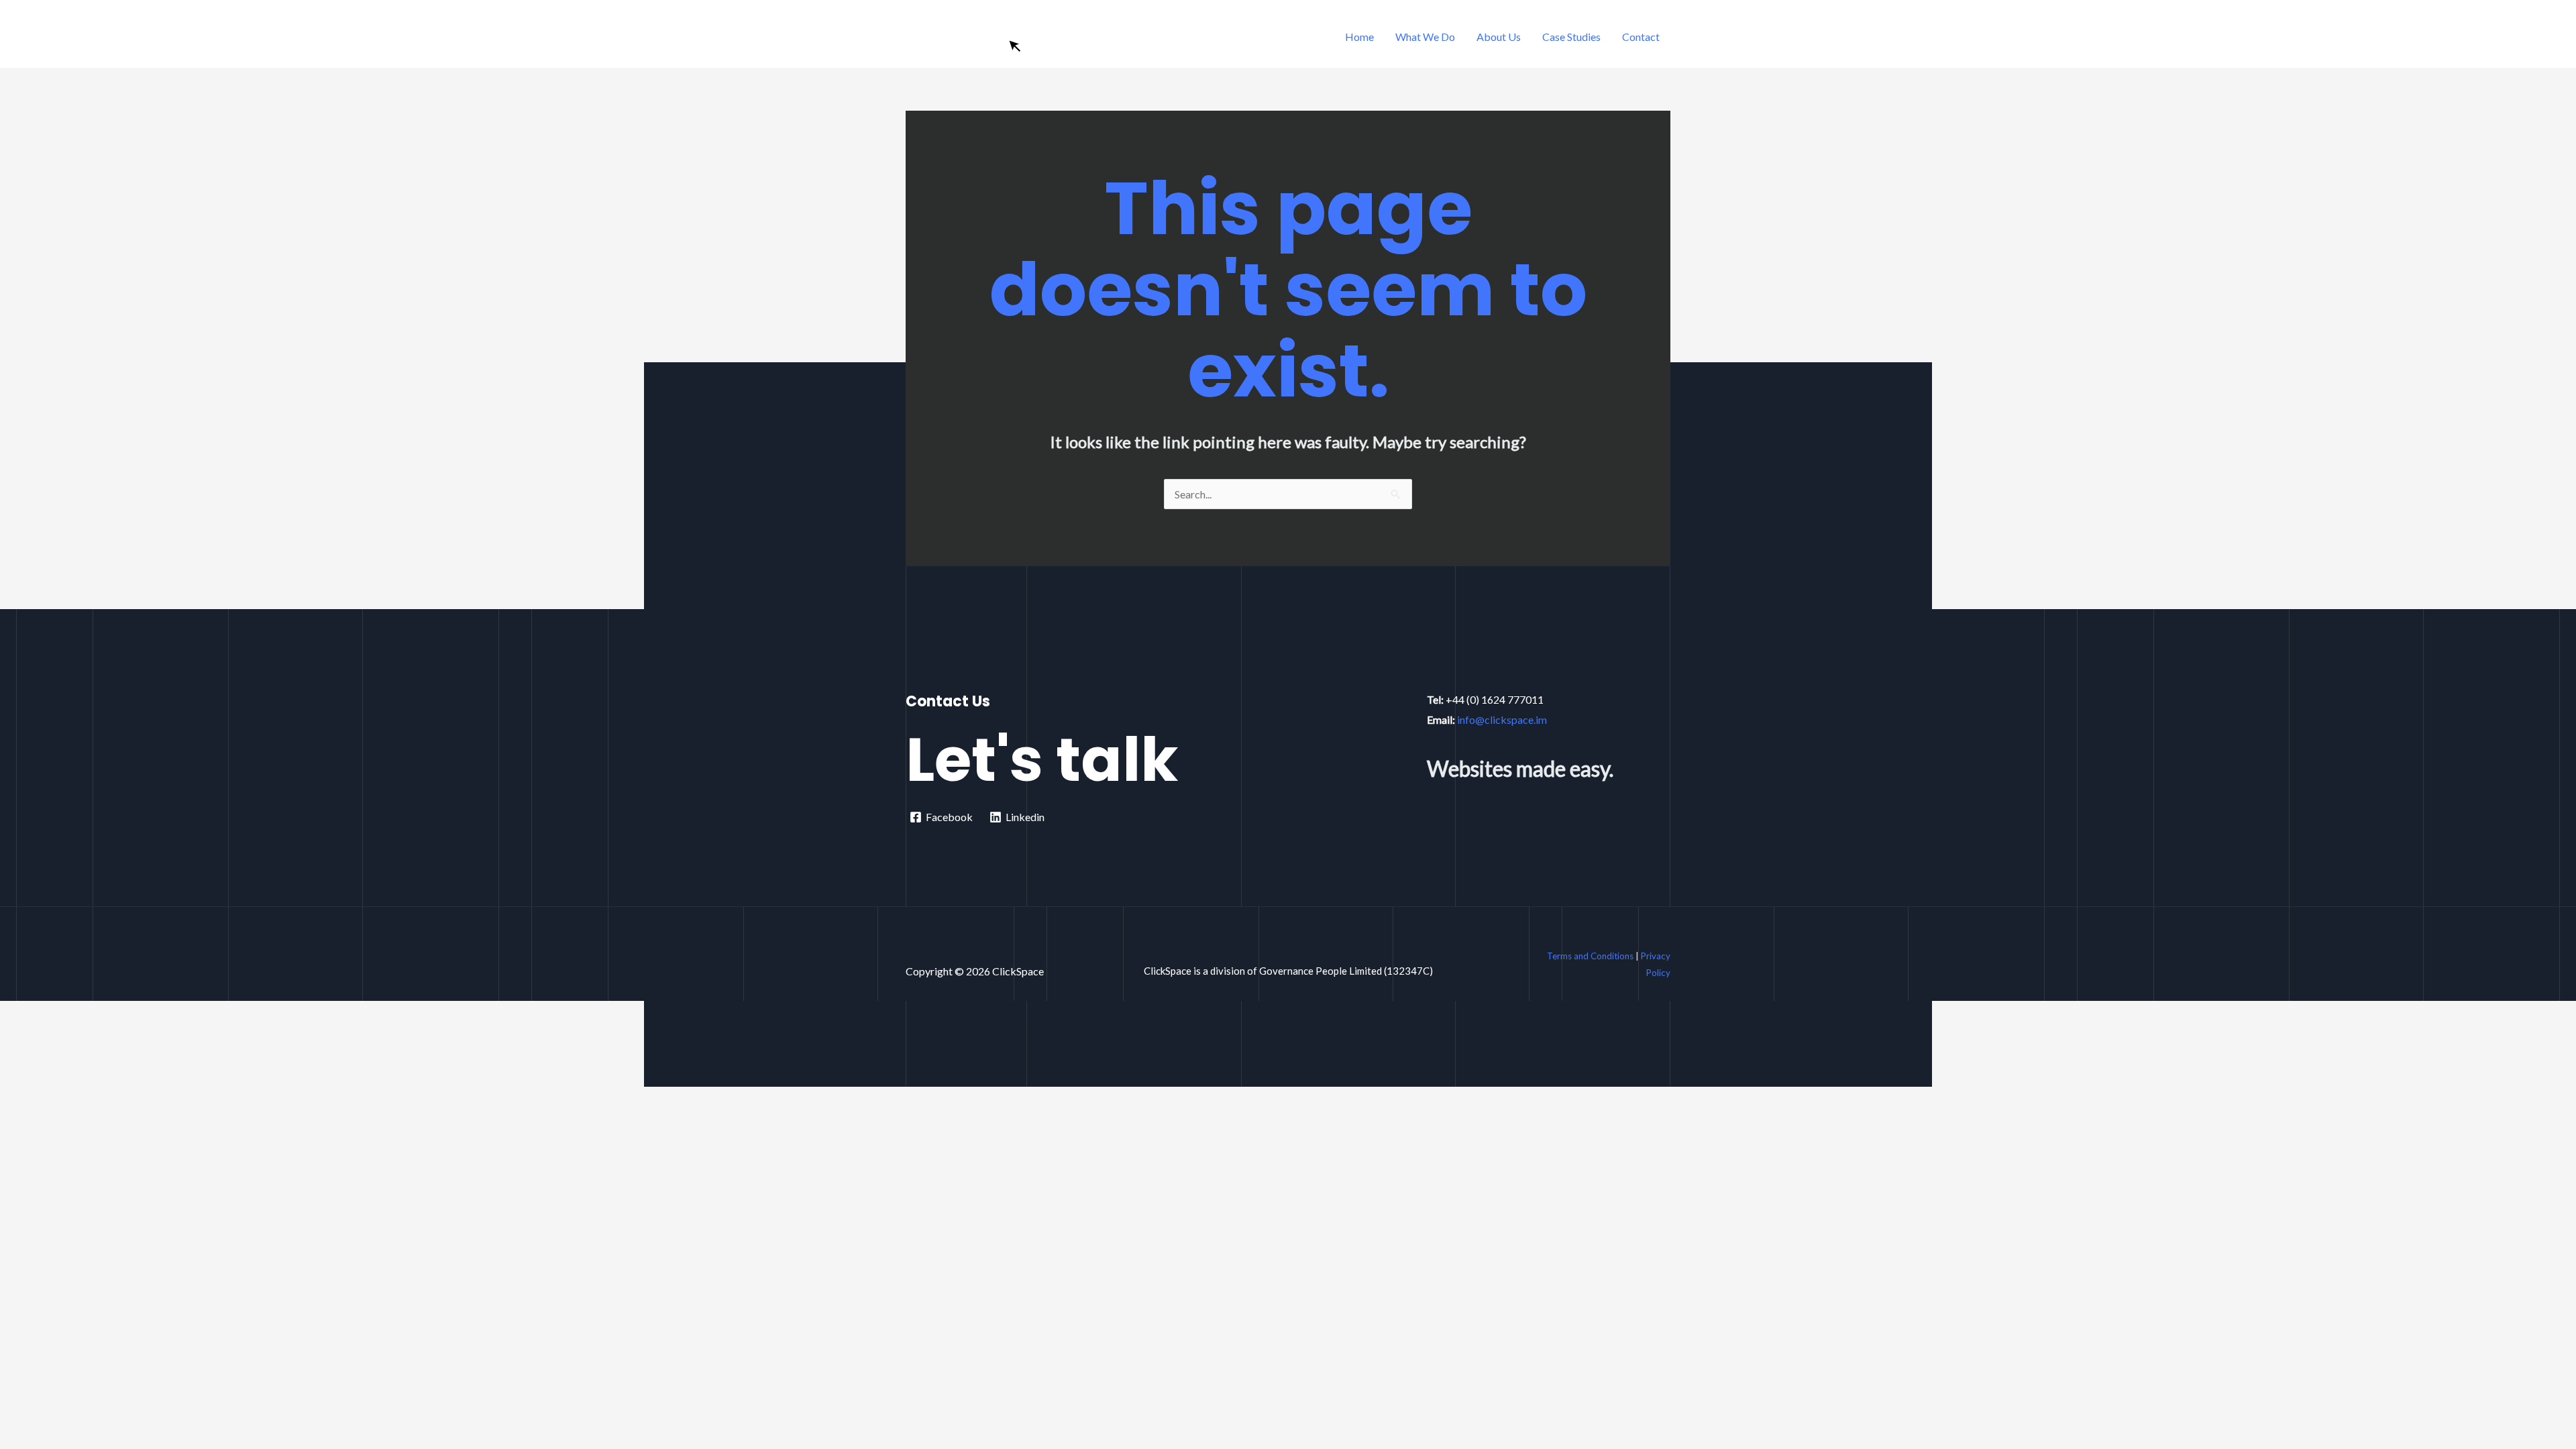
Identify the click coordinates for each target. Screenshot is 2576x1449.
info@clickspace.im (1502, 719)
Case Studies (1571, 37)
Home (1359, 37)
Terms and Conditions (1590, 956)
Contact (1641, 37)
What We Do (1425, 37)
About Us (1499, 37)
